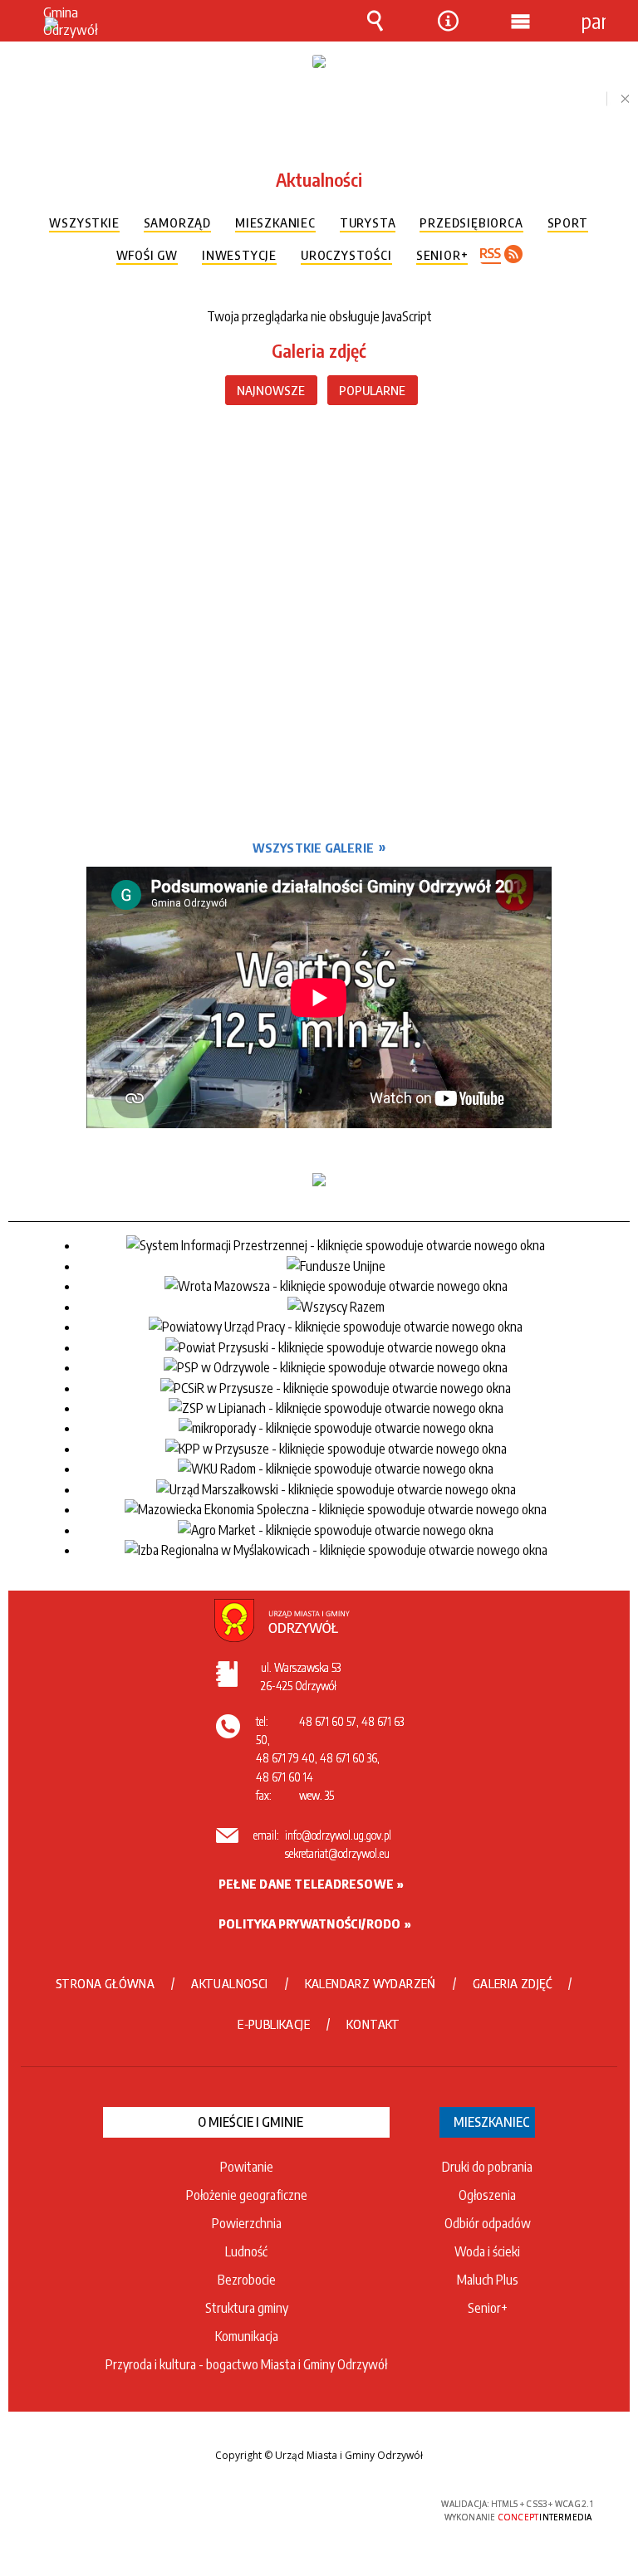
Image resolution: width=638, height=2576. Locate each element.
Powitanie (247, 2167)
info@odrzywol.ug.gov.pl (338, 1835)
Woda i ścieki (487, 2251)
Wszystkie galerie (313, 848)
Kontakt (373, 2024)
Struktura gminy (247, 2308)
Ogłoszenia (487, 2195)
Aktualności (319, 179)
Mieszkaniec (492, 2122)
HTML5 (282, 2505)
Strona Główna (105, 1983)
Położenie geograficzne (247, 2195)
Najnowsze (271, 390)
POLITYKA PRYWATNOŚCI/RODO (310, 1923)
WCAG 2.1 (359, 2504)
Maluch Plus (488, 2280)
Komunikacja (247, 2336)
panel (593, 21)
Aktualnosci (229, 1983)
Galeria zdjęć (319, 350)
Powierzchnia (247, 2223)
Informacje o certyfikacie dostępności (109, 2507)
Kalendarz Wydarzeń (371, 1983)
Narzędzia (448, 33)
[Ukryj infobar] (618, 99)
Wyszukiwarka (375, 33)
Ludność (246, 2251)
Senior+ (488, 2308)
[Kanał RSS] (507, 254)
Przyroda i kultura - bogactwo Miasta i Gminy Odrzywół (246, 2364)
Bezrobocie (247, 2280)
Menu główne (521, 33)
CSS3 (307, 2505)
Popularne (372, 390)
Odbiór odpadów (488, 2223)
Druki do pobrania (487, 2167)
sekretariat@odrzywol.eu (337, 1853)
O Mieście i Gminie (250, 2122)
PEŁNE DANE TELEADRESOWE (306, 1884)
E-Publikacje (274, 2024)
